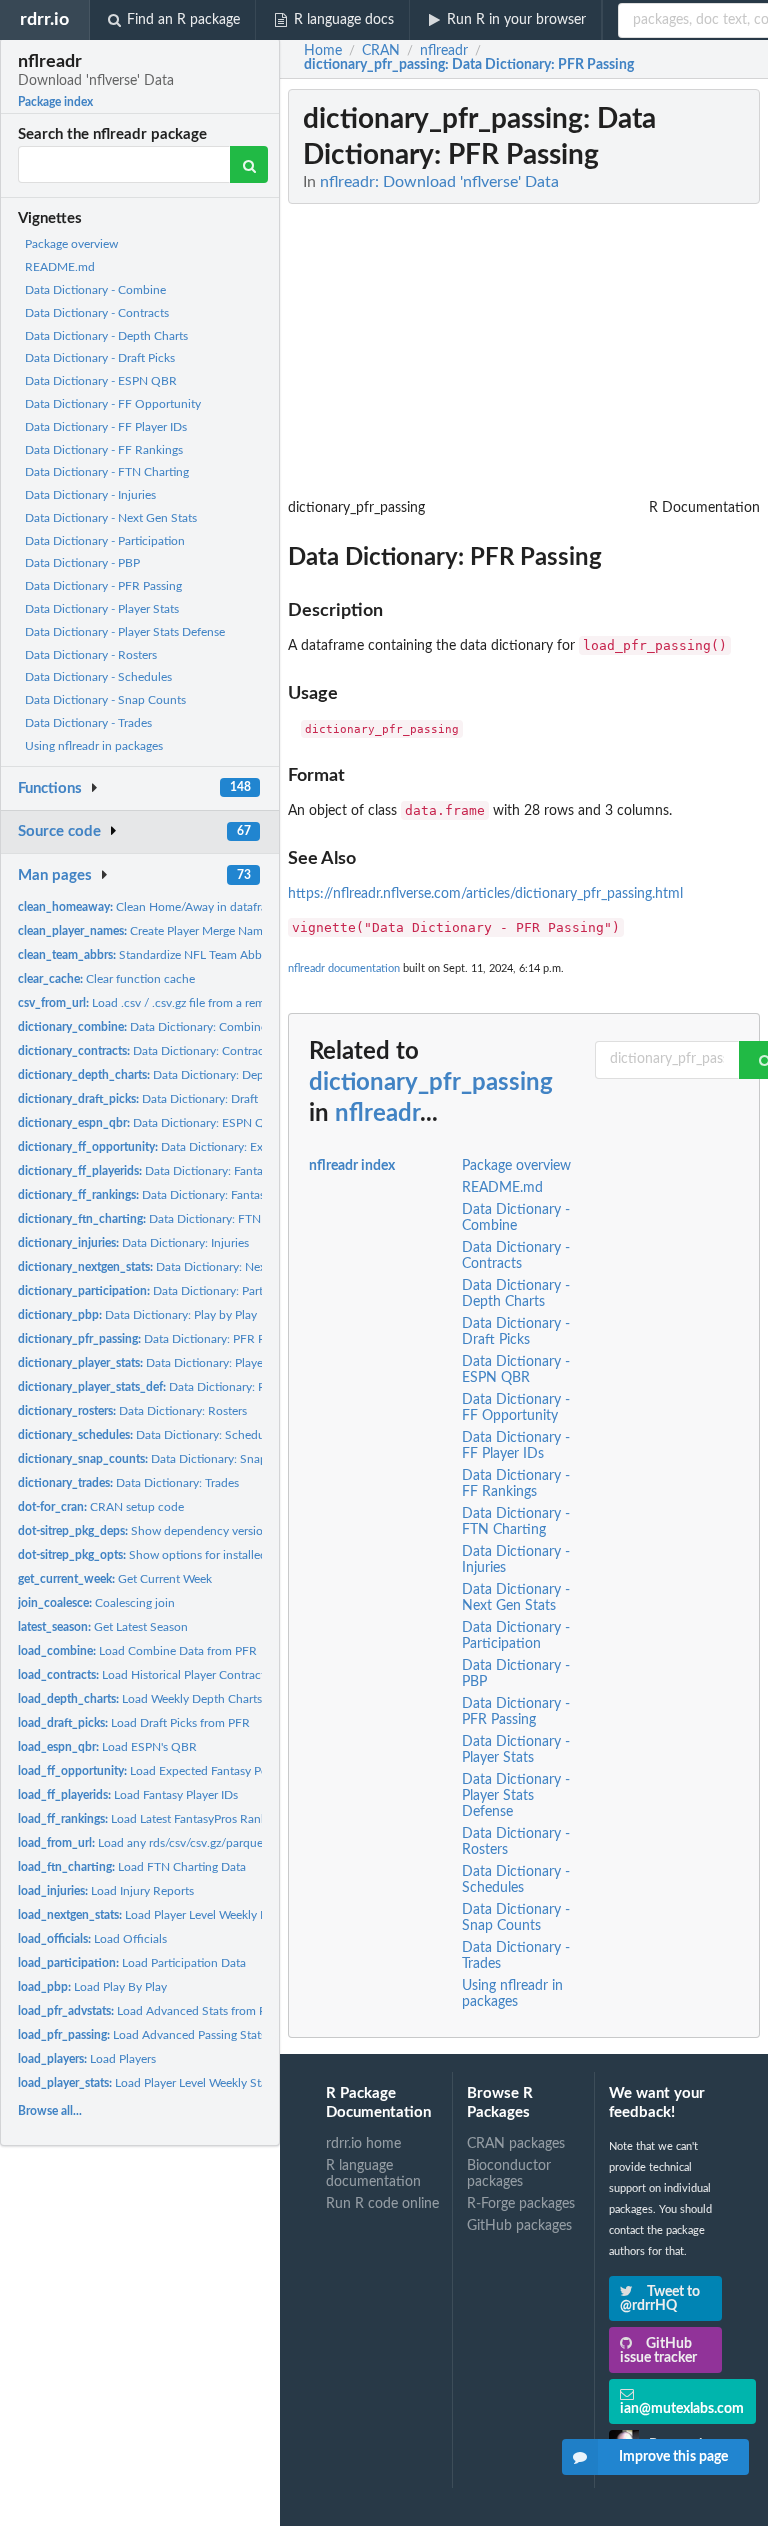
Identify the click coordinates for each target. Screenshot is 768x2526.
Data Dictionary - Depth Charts (106, 336)
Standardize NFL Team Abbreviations (165, 955)
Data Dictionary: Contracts (145, 1051)
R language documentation (373, 2174)
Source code (59, 831)
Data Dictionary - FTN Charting (107, 472)
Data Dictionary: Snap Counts (163, 1459)
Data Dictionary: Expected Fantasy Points (198, 1147)
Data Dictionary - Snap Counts (105, 700)
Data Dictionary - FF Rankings (104, 450)
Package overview (71, 244)
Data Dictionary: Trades (128, 1483)
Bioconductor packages (509, 2174)
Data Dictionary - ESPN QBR (101, 381)
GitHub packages (519, 2226)
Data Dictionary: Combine (142, 1027)
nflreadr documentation (344, 968)
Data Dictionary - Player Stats (102, 609)
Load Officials (92, 1939)
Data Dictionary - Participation (105, 541)
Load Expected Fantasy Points (152, 1771)
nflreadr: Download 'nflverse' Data (439, 182)
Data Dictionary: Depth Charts (165, 1075)
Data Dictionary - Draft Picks (100, 358)
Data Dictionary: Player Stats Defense (191, 1387)
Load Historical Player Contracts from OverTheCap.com (205, 1675)
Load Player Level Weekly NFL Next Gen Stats (191, 1915)
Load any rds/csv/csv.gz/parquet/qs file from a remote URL (211, 1843)
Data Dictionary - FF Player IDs (106, 427)
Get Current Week (115, 1579)
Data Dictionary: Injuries (133, 1243)
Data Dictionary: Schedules (148, 1435)
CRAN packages (516, 2144)
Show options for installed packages (168, 1555)
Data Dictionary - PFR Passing (103, 586)
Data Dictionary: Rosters (132, 1411)
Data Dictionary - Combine (95, 290)
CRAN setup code (101, 1507)
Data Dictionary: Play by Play (137, 1315)
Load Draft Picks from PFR (134, 1723)
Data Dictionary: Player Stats (157, 1363)
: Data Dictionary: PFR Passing (469, 65)
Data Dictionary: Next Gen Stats (171, 1267)
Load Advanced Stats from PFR (149, 2011)
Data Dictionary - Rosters (91, 655)
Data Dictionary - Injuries (90, 495)
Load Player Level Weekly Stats (147, 2083)
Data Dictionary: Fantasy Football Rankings (193, 1195)
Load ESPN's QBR (107, 1747)
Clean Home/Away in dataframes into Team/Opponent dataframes (241, 907)
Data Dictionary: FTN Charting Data (177, 1219)
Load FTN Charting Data (132, 1867)
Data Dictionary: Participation (163, 1291)
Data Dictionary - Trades (88, 723)
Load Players (87, 2059)
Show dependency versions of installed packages (202, 1531)
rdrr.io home (363, 2144)
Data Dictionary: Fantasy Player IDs (173, 1171)
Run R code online (382, 2204)
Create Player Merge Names (146, 931)
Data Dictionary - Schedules (98, 677)
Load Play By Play (92, 1987)
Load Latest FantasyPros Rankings (153, 1819)
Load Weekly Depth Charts (140, 1699)
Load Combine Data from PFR (137, 1651)
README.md (60, 267)
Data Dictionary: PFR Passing (157, 1339)
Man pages (55, 875)
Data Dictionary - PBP (82, 563)
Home (323, 51)
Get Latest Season (103, 1627)
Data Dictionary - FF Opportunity (113, 404)
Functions (50, 788)
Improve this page (673, 2457)
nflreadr (377, 1114)
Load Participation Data (132, 1963)
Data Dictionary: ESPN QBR (149, 1123)
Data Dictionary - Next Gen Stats (111, 518)
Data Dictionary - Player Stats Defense (125, 632)
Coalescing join (96, 1603)
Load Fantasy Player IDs (128, 1795)
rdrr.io (44, 19)
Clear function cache (106, 979)
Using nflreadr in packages (94, 746)
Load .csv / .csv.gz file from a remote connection (181, 1003)
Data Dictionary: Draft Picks (153, 1099)
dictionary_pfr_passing (431, 1083)
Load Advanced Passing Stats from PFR (168, 2035)
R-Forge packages (521, 2204)
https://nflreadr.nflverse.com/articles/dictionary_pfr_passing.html (485, 894)
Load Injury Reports (106, 1891)
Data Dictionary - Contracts (97, 313)
